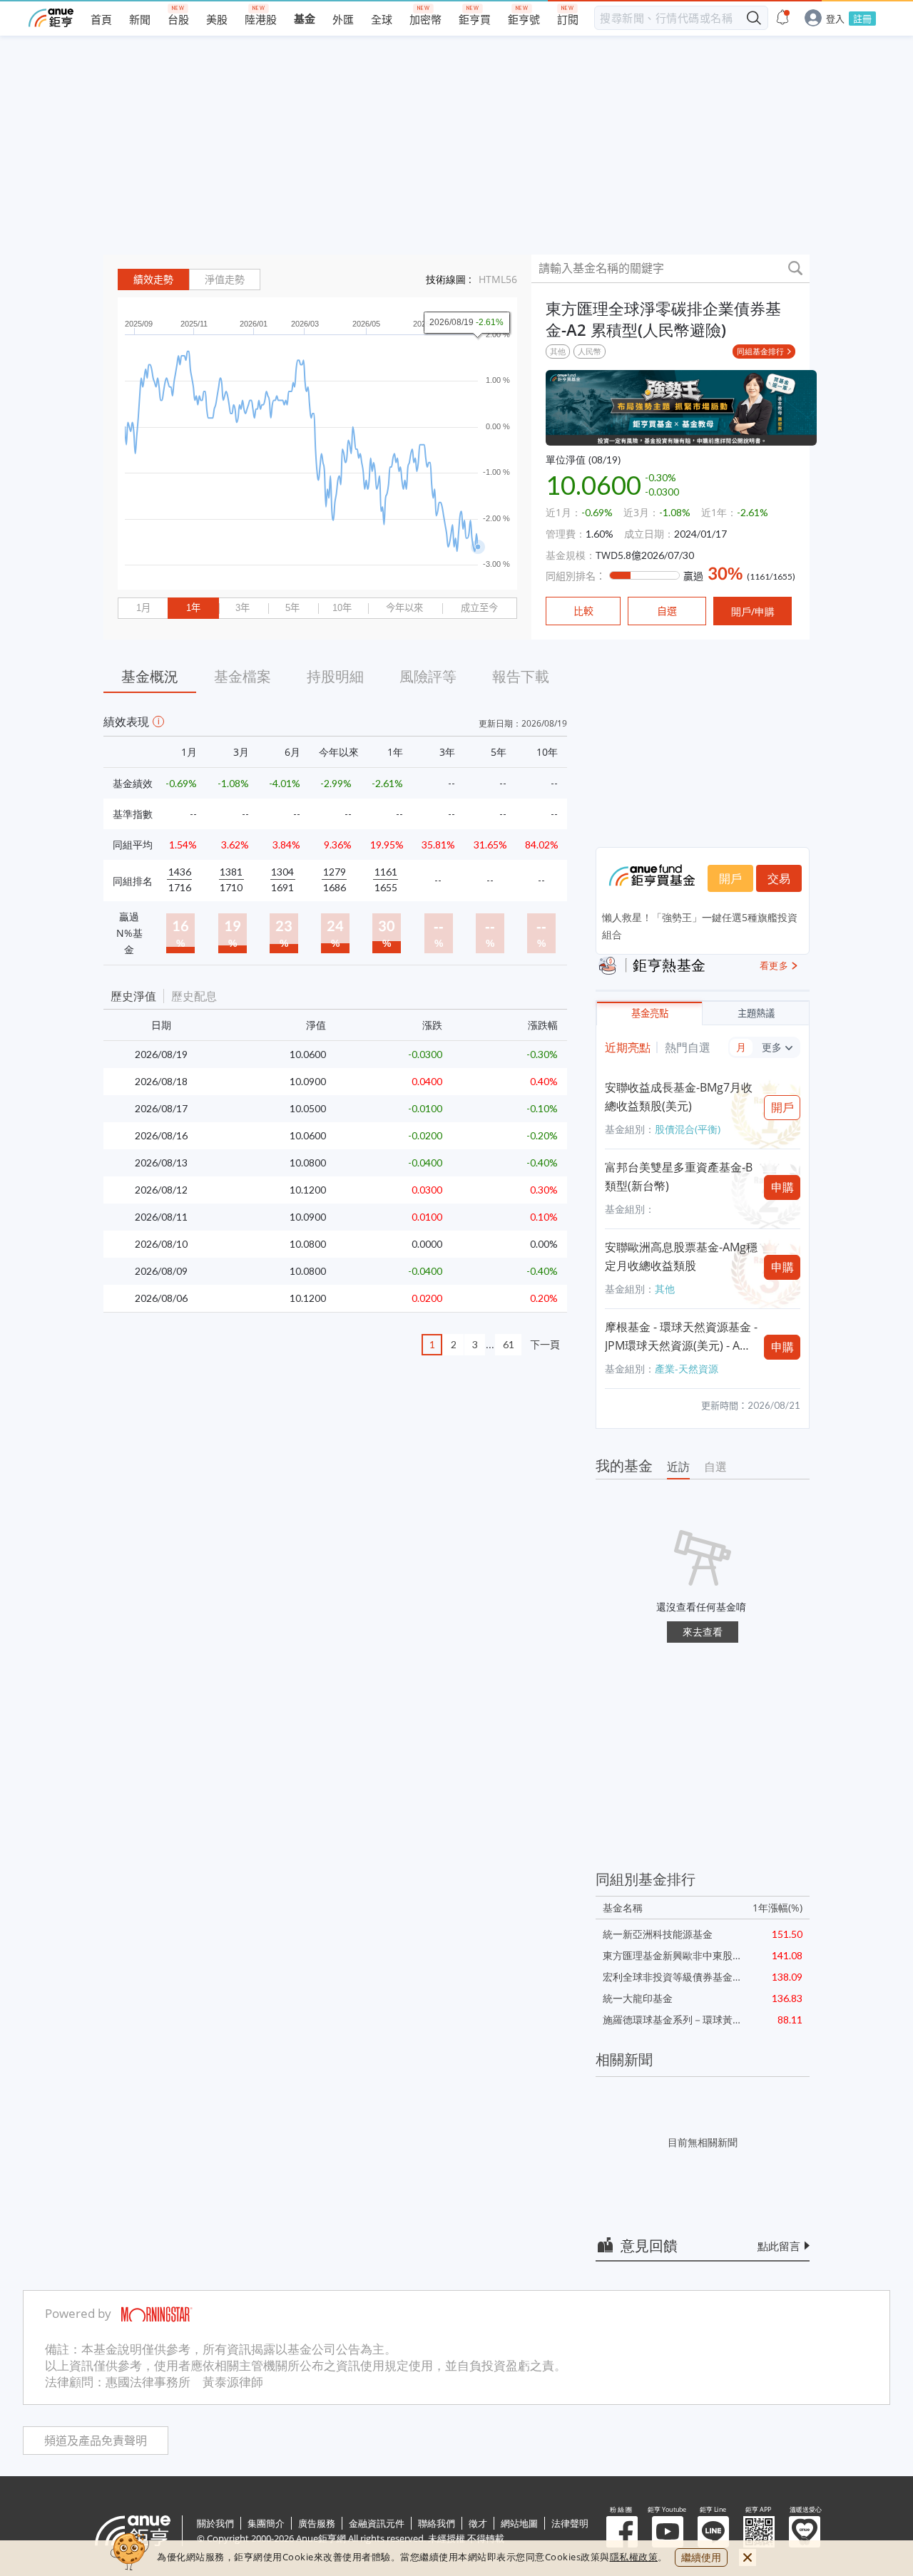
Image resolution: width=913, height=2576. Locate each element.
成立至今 (479, 608)
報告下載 (521, 676)
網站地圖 (519, 2523)
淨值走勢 (225, 279)
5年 (292, 608)
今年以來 (404, 608)
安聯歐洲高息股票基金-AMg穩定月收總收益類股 (681, 1256)
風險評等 (428, 676)
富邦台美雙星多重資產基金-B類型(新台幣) (679, 1176)
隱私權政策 (634, 2557)
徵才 (478, 2523)
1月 (143, 608)
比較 (583, 611)
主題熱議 (756, 1014)
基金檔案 (243, 676)
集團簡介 (266, 2523)
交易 (779, 878)
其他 (558, 351)
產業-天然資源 (687, 1369)
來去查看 (703, 1632)
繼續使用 (701, 2557)
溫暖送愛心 (805, 2532)
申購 (782, 1187)
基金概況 (150, 676)
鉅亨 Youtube (668, 2532)
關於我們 (215, 2523)
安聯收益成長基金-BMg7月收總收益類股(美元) (679, 1097)
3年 (243, 608)
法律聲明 (570, 2523)
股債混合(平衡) (688, 1129)
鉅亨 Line (713, 2532)
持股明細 (335, 676)
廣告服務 (317, 2523)
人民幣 (590, 351)
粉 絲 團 (622, 2532)
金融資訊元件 (377, 2523)
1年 (193, 608)
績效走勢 (153, 279)
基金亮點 (650, 1014)
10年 (342, 608)
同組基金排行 (760, 351)
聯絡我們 (437, 2523)
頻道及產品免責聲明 (96, 2441)
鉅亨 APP (759, 2532)
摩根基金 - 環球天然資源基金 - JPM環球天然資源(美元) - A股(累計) (681, 1337)
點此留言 (779, 2246)
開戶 (730, 878)
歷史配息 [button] (194, 996)
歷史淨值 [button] (133, 996)
